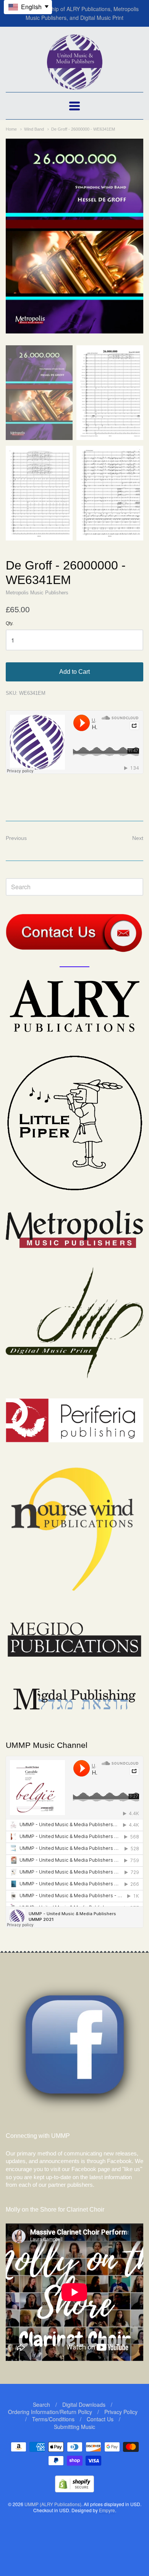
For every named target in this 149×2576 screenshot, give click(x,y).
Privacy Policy (121, 2412)
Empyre (107, 2510)
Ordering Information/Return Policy (50, 2412)
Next (138, 838)
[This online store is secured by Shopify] (74, 2490)
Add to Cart (74, 672)
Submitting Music (74, 2427)
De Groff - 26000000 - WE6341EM (83, 129)
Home (11, 129)
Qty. (10, 624)
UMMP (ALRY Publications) (53, 2504)
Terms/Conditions (53, 2419)
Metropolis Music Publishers (37, 593)
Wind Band (34, 129)
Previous (16, 838)
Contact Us (100, 2419)
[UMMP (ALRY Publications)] (75, 86)
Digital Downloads (84, 2404)
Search (41, 2404)
